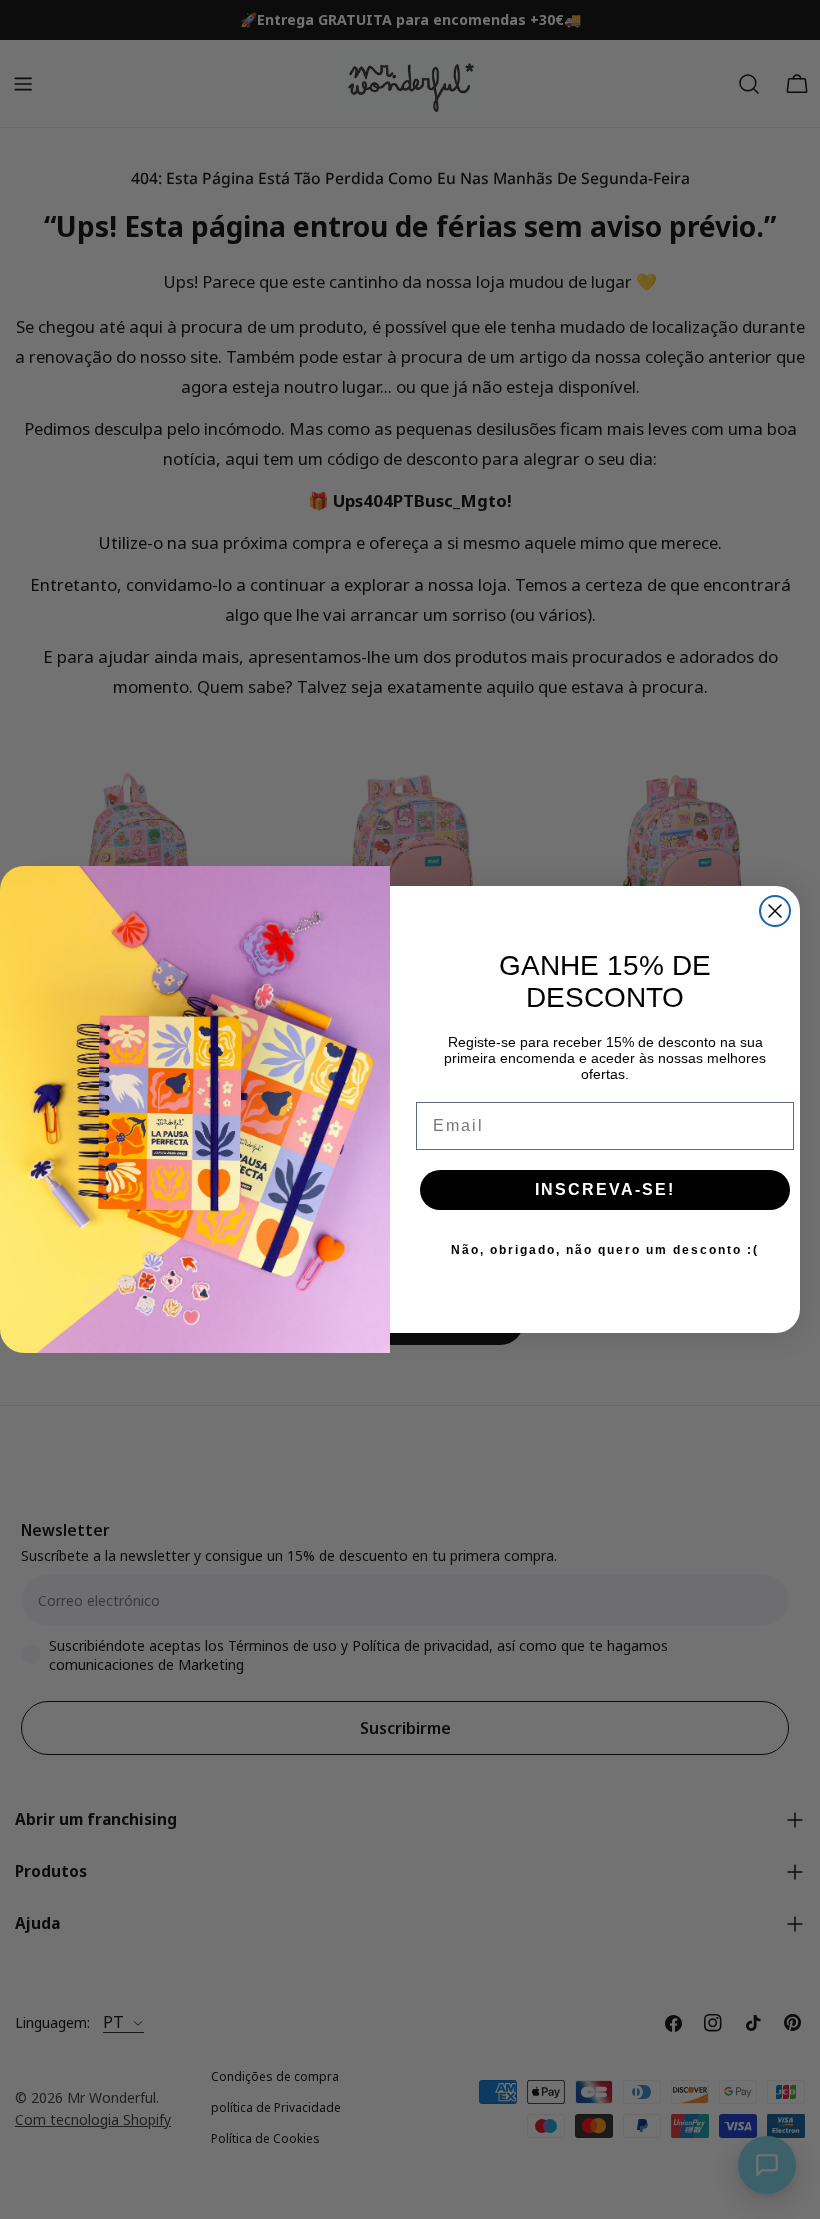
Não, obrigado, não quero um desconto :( (605, 1250)
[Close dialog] (775, 911)
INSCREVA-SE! (605, 1189)
